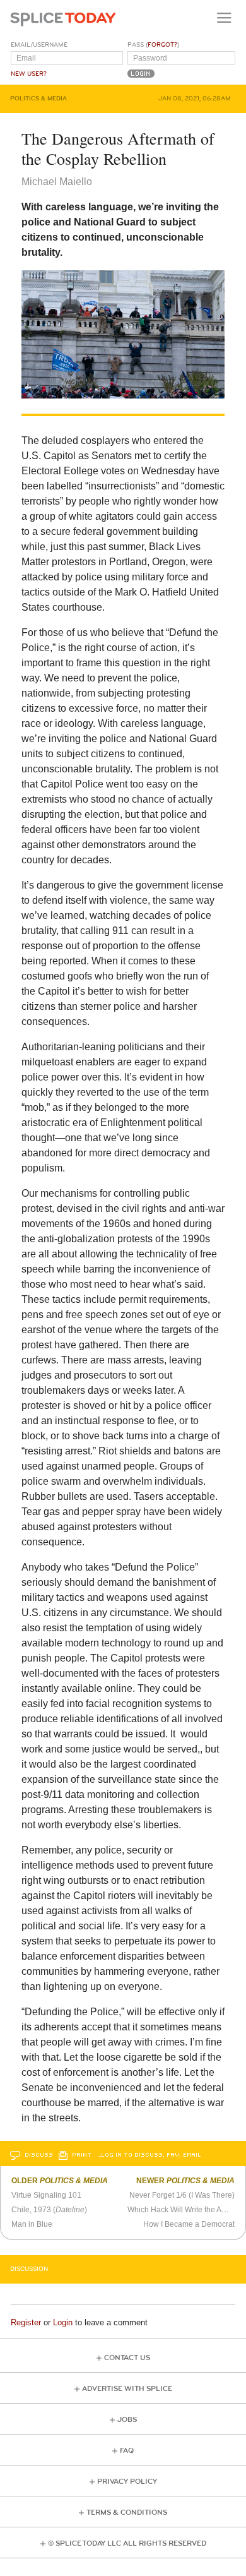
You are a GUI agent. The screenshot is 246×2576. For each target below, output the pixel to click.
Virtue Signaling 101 (46, 2195)
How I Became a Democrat (189, 2224)
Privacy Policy (127, 2482)
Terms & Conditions (127, 2513)
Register (26, 2322)
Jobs (127, 2420)
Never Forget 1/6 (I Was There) (182, 2195)
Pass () (153, 45)
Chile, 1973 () (49, 2210)
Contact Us (127, 2358)
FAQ (127, 2451)
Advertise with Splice (127, 2389)
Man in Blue (32, 2224)
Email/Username (39, 45)
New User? (29, 74)
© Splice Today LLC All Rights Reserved (127, 2543)
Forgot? (162, 45)
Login (63, 2322)
